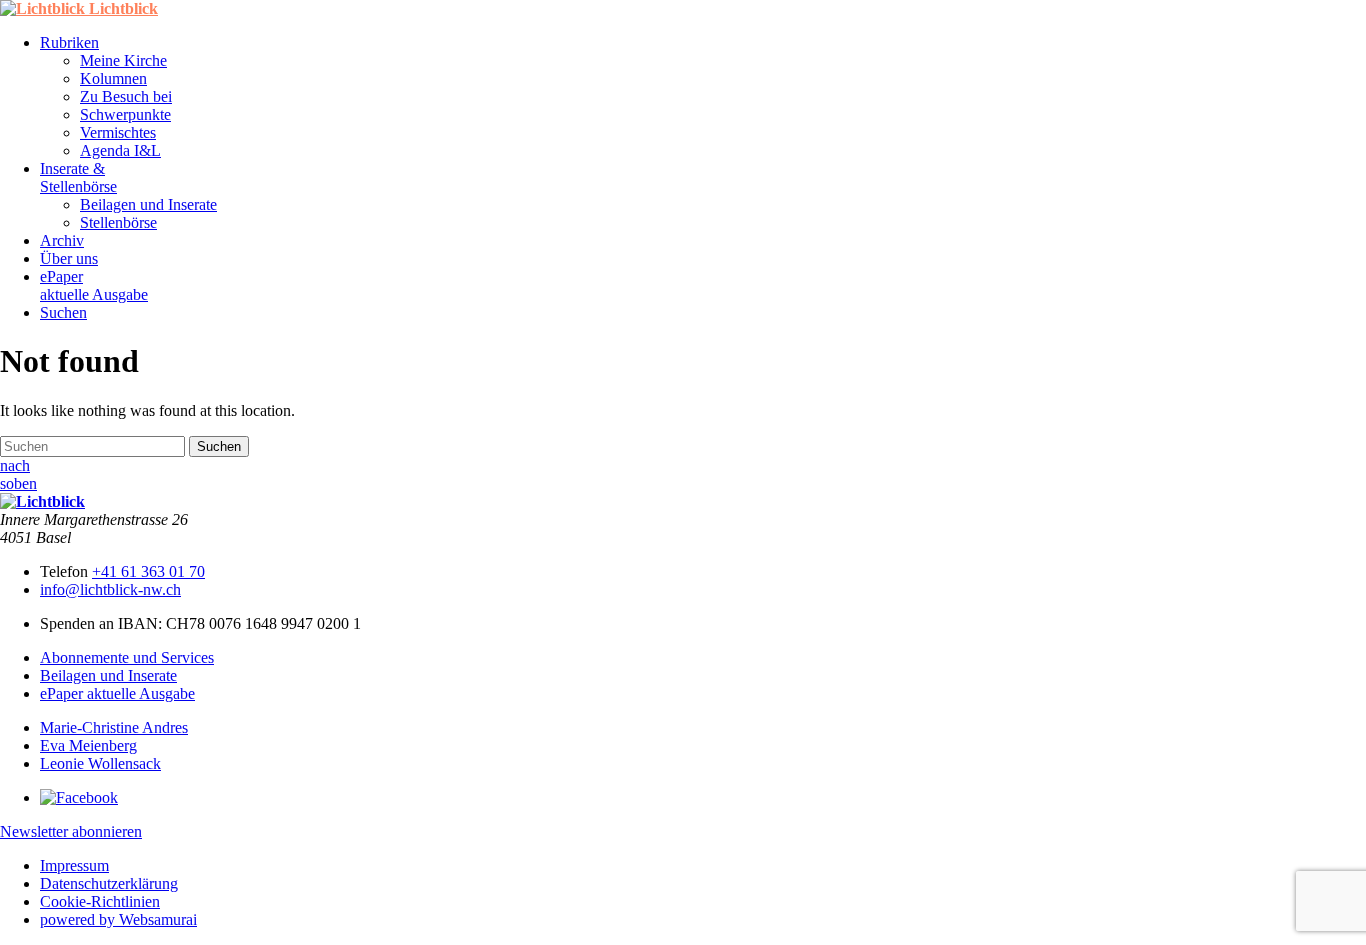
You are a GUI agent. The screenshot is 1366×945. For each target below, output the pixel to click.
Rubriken (69, 42)
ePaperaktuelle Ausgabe (94, 285)
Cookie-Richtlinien (100, 901)
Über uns (69, 258)
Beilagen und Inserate (148, 204)
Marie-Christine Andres (114, 727)
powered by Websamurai (118, 919)
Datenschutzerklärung (109, 883)
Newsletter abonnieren (71, 831)
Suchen (63, 312)
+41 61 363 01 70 (148, 571)
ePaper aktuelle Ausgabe (117, 693)
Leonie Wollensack (100, 763)
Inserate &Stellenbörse (78, 177)
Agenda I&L (120, 150)
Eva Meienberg (88, 745)
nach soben (18, 474)
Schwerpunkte (125, 114)
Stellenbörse (118, 222)
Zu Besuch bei (126, 96)
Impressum (74, 865)
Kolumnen (113, 78)
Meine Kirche (123, 60)
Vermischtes (118, 132)
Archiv (62, 240)
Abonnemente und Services (127, 657)
